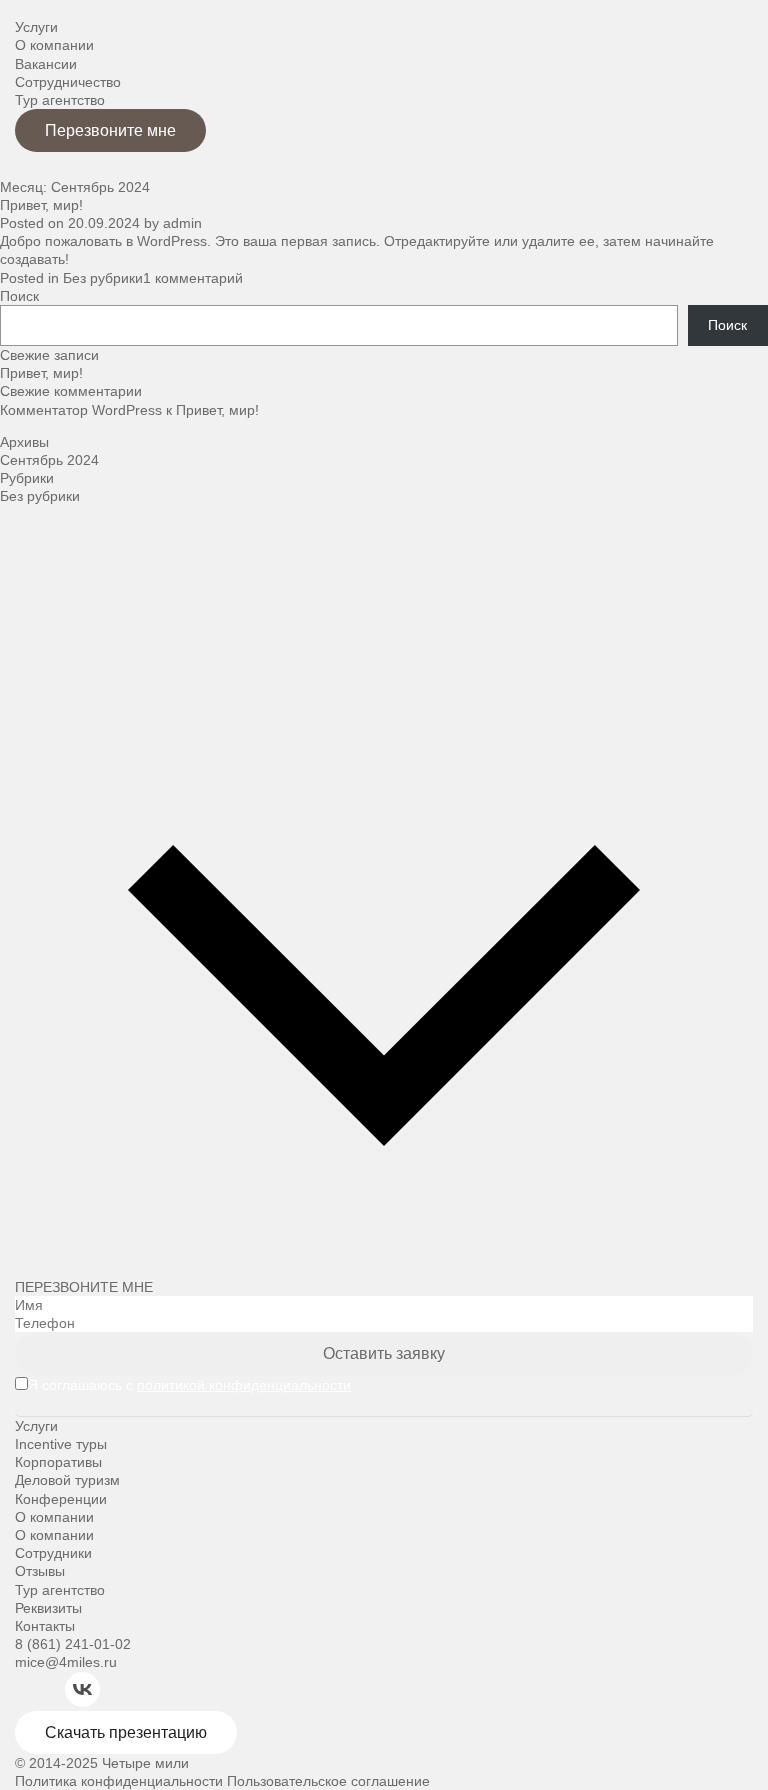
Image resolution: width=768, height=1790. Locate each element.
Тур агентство (60, 100)
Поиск (19, 296)
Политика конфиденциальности (119, 1781)
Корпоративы (58, 1462)
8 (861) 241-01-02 (73, 1644)
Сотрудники (53, 1553)
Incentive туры (61, 1444)
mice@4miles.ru (66, 1662)
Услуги (36, 27)
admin (182, 223)
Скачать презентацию (126, 1732)
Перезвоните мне (110, 130)
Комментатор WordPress (81, 410)
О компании (54, 45)
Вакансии (46, 64)
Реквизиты (48, 1608)
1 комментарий (193, 278)
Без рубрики (103, 278)
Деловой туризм (67, 1480)
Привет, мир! (41, 205)
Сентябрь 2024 (49, 460)
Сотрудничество (68, 82)
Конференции (61, 1499)
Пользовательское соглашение (328, 1781)
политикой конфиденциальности (244, 1385)
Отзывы (40, 1571)
